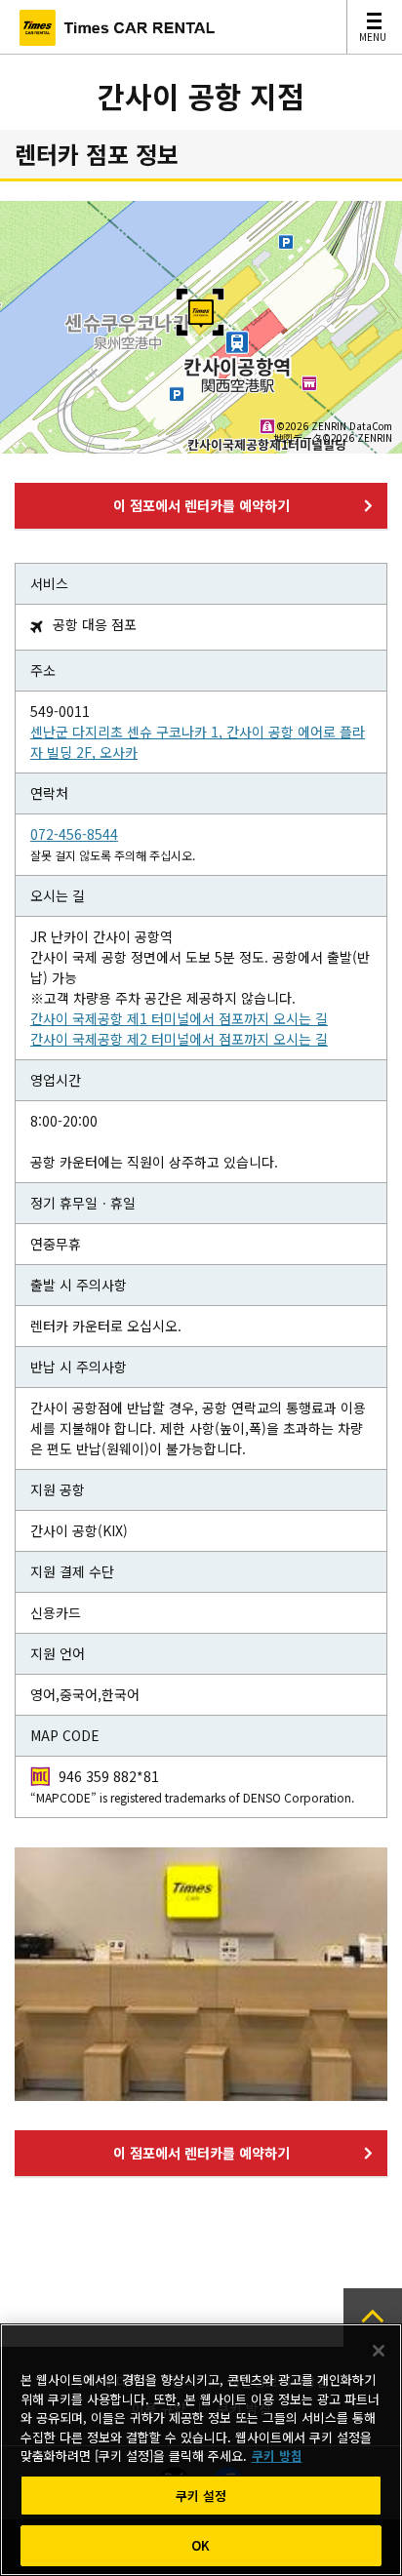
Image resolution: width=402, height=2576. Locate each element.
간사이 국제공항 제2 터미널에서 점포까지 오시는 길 (179, 1039)
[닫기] (379, 2351)
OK (201, 2545)
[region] (201, 2450)
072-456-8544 (74, 834)
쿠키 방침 (277, 2456)
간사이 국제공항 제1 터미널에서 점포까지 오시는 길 (179, 1018)
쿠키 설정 (201, 2496)
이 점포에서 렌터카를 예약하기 (201, 505)
